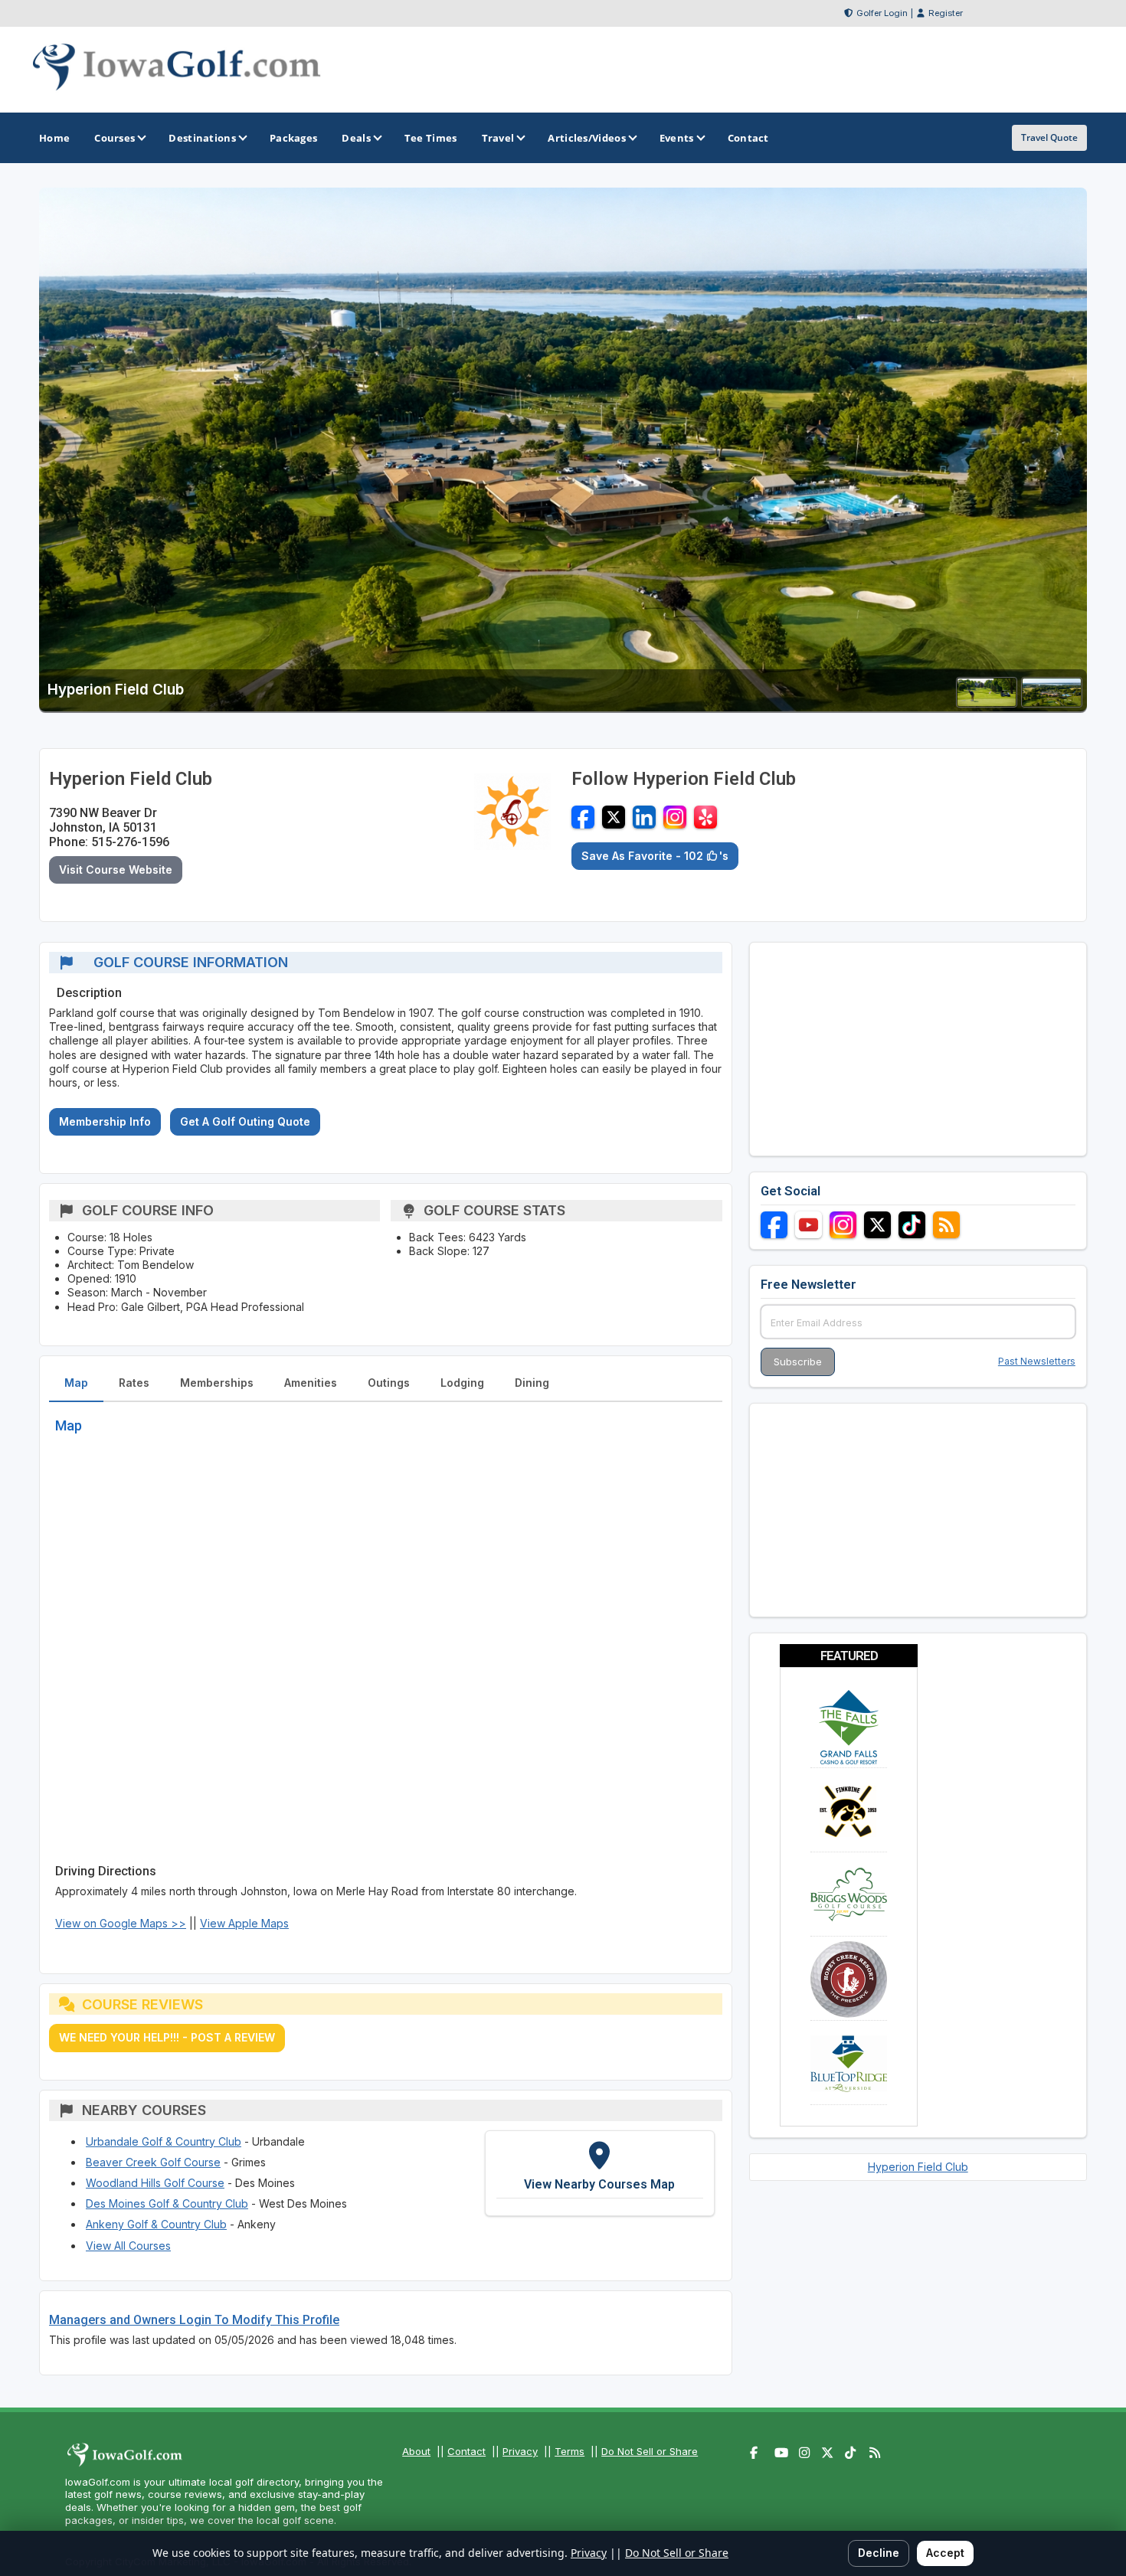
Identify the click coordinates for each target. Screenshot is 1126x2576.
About (416, 2451)
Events (677, 138)
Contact (466, 2451)
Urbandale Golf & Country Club (164, 2141)
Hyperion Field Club (918, 2167)
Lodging (462, 1383)
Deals (356, 138)
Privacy (520, 2451)
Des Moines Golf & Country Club (167, 2203)
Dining (532, 1383)
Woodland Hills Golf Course (155, 2183)
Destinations (202, 138)
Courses (115, 138)
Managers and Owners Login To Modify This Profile (194, 2320)
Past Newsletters (1037, 1361)
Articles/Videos (587, 138)
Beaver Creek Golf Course (153, 2162)
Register (946, 13)
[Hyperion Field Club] (987, 703)
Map (76, 1383)
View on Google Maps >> (121, 1923)
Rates (134, 1383)
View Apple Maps (244, 1923)
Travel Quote (1049, 137)
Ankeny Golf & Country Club (156, 2224)
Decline (879, 2553)
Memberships (217, 1383)
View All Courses (128, 2246)
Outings (389, 1383)
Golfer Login (882, 13)
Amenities (311, 1383)
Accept (945, 2553)
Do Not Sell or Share (650, 2451)
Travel (498, 138)
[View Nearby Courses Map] (600, 2173)
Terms (570, 2451)
